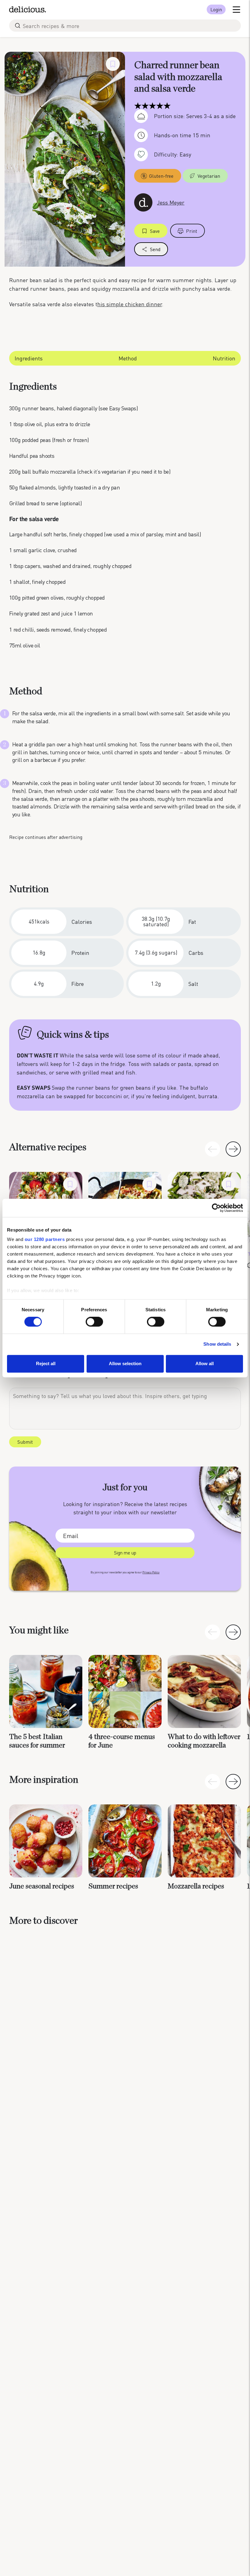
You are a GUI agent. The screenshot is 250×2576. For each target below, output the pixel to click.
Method (128, 358)
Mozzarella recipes (196, 1886)
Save (155, 231)
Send (155, 249)
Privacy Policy (151, 1572)
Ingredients (29, 358)
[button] (233, 1149)
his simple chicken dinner (130, 304)
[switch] (94, 1322)
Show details (217, 1344)
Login (216, 9)
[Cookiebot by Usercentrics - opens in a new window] (216, 1208)
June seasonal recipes (42, 1886)
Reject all (46, 1363)
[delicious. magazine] (28, 9)
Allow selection (125, 1363)
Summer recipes (113, 1886)
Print (192, 231)
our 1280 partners (45, 1239)
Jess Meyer (171, 202)
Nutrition (224, 358)
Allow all (205, 1363)
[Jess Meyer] (143, 202)
